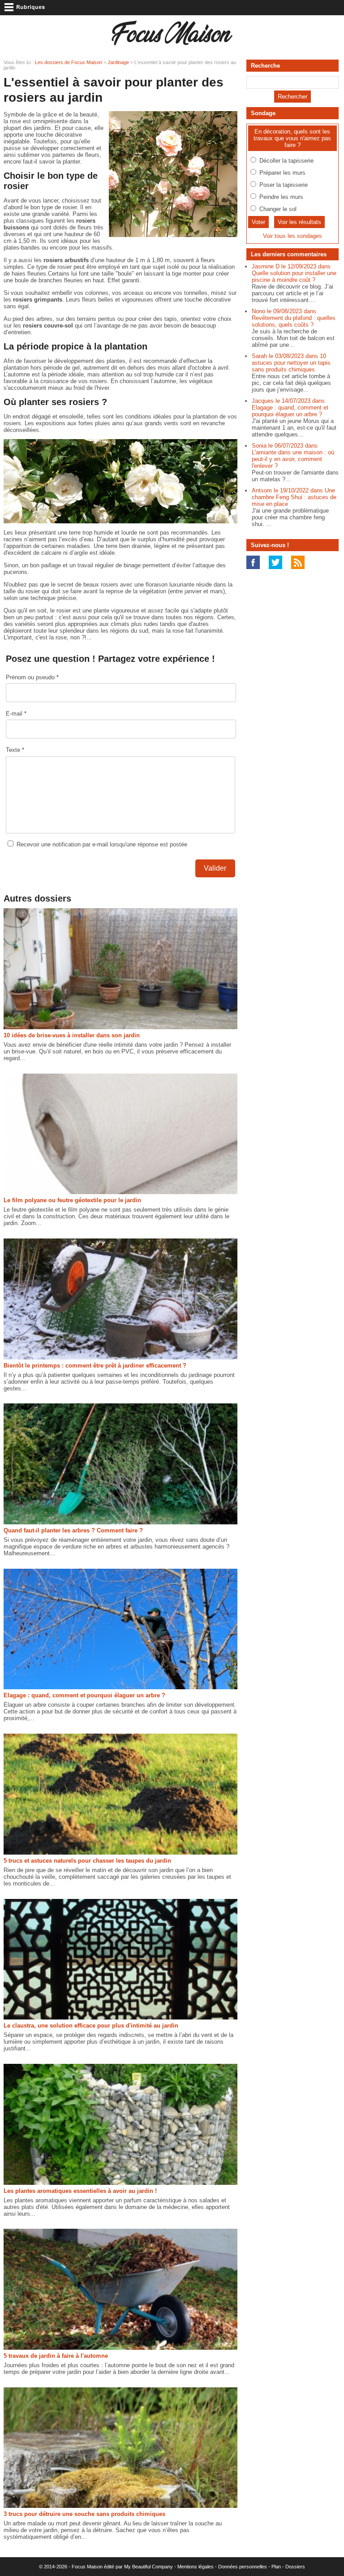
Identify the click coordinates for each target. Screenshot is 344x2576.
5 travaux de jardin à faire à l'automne (56, 2356)
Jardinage (118, 62)
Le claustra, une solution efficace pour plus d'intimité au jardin (91, 2026)
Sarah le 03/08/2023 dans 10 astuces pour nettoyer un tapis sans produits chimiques (291, 363)
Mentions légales (196, 2567)
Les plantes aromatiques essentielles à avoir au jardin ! (80, 2191)
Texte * (15, 750)
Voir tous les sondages (292, 236)
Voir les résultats (299, 222)
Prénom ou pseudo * (32, 677)
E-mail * (16, 714)
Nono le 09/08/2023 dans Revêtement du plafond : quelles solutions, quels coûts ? (294, 318)
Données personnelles (243, 2567)
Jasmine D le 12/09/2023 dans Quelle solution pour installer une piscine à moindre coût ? (294, 273)
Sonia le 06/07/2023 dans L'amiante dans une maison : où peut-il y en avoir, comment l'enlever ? (293, 456)
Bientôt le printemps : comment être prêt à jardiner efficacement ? (95, 1366)
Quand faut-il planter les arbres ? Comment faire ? (73, 1530)
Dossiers (295, 2567)
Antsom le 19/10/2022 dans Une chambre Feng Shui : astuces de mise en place (294, 497)
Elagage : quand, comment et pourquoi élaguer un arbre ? (84, 1695)
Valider (215, 868)
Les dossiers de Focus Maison (69, 62)
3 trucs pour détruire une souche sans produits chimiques (84, 2514)
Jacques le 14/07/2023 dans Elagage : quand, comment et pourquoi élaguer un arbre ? (290, 408)
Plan (276, 2567)
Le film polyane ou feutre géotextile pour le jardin (72, 1200)
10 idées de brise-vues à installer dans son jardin (72, 1035)
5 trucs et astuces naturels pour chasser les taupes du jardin (87, 1861)
